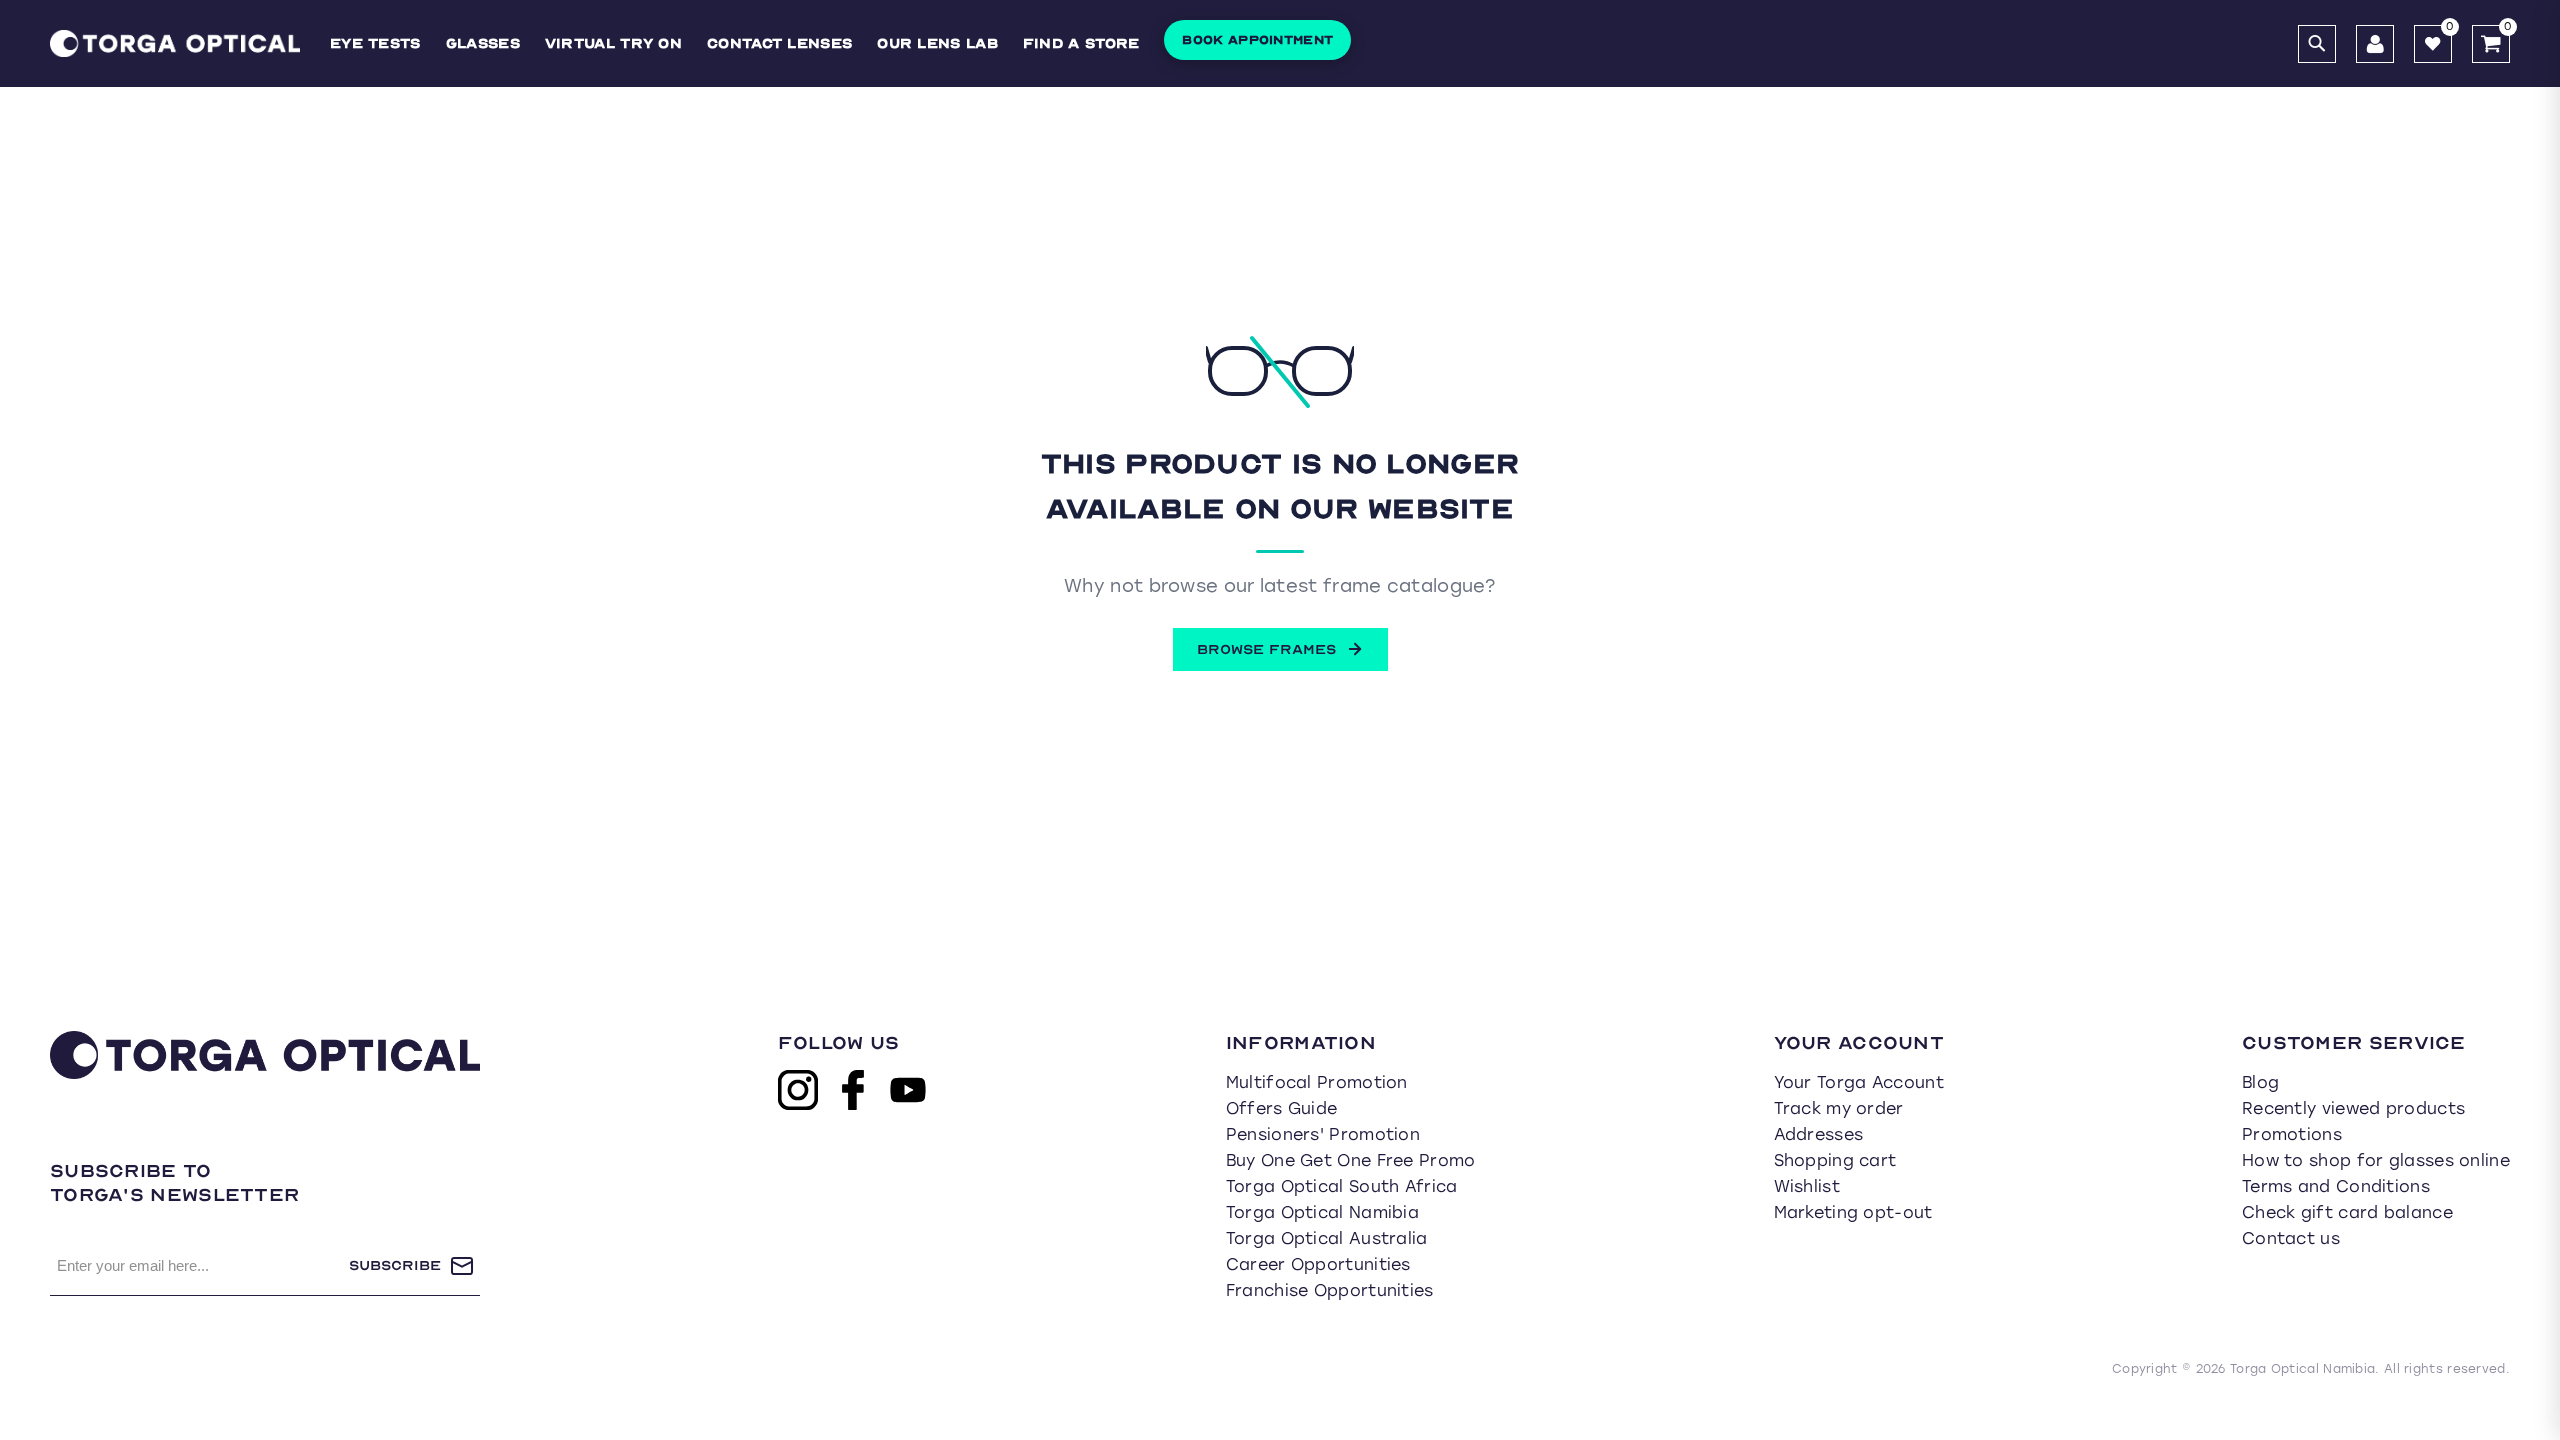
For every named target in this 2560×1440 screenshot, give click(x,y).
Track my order (1839, 1108)
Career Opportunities (1318, 1264)
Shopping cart (1835, 1160)
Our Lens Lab (937, 43)
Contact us (2291, 1238)
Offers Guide (1282, 1108)
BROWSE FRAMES (1266, 649)
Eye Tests (375, 43)
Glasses (483, 43)
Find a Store (1081, 43)
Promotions (2292, 1134)
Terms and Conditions (2336, 1186)
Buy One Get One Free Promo (1351, 1160)
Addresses (1819, 1134)
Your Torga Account (1859, 1082)
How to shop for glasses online (2376, 1160)
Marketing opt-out (1853, 1212)
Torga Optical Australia (1327, 1238)
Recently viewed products (2353, 1108)
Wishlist (1807, 1186)
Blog (2260, 1082)
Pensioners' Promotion (1323, 1134)
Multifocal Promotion (1317, 1082)
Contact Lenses (779, 43)
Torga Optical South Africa (1342, 1186)
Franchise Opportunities (1330, 1290)
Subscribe (395, 1265)
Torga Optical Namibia (1322, 1212)
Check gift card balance (2347, 1212)
